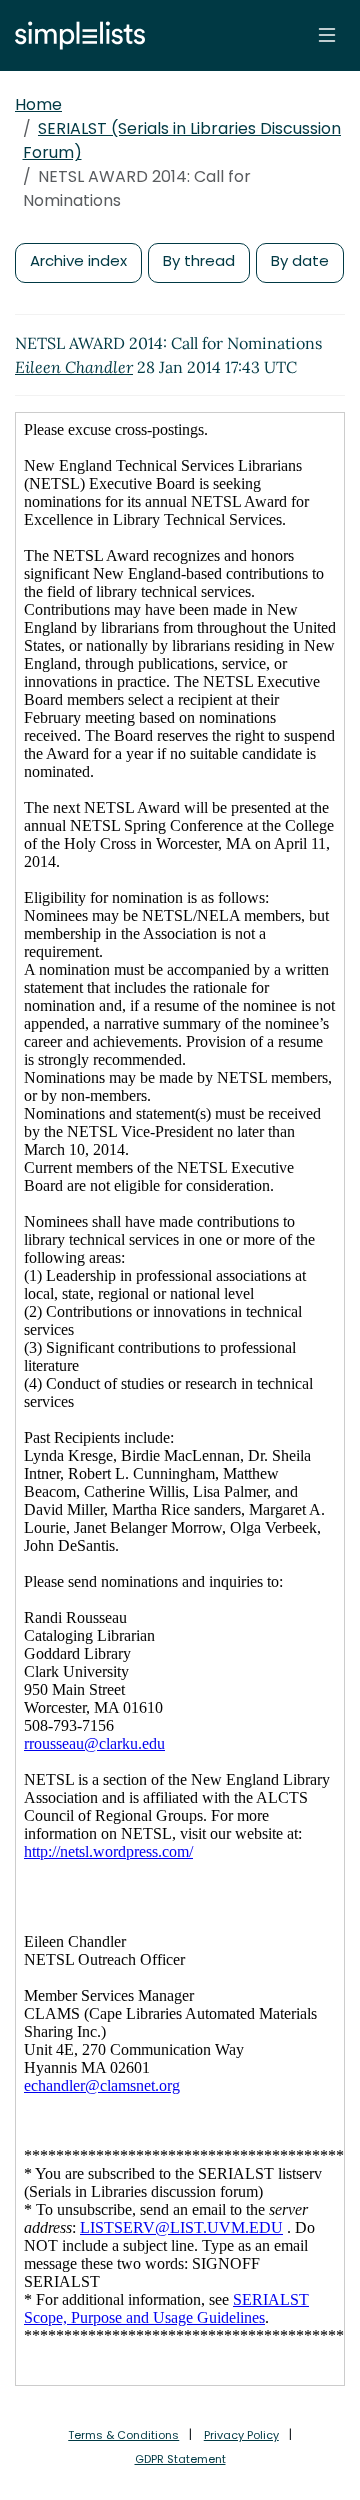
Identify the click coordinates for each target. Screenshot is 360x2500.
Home (38, 104)
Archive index (78, 260)
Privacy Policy (241, 2435)
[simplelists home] (75, 35)
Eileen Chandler (74, 367)
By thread (199, 260)
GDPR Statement (180, 2459)
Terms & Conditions (123, 2435)
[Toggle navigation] (327, 35)
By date (300, 260)
